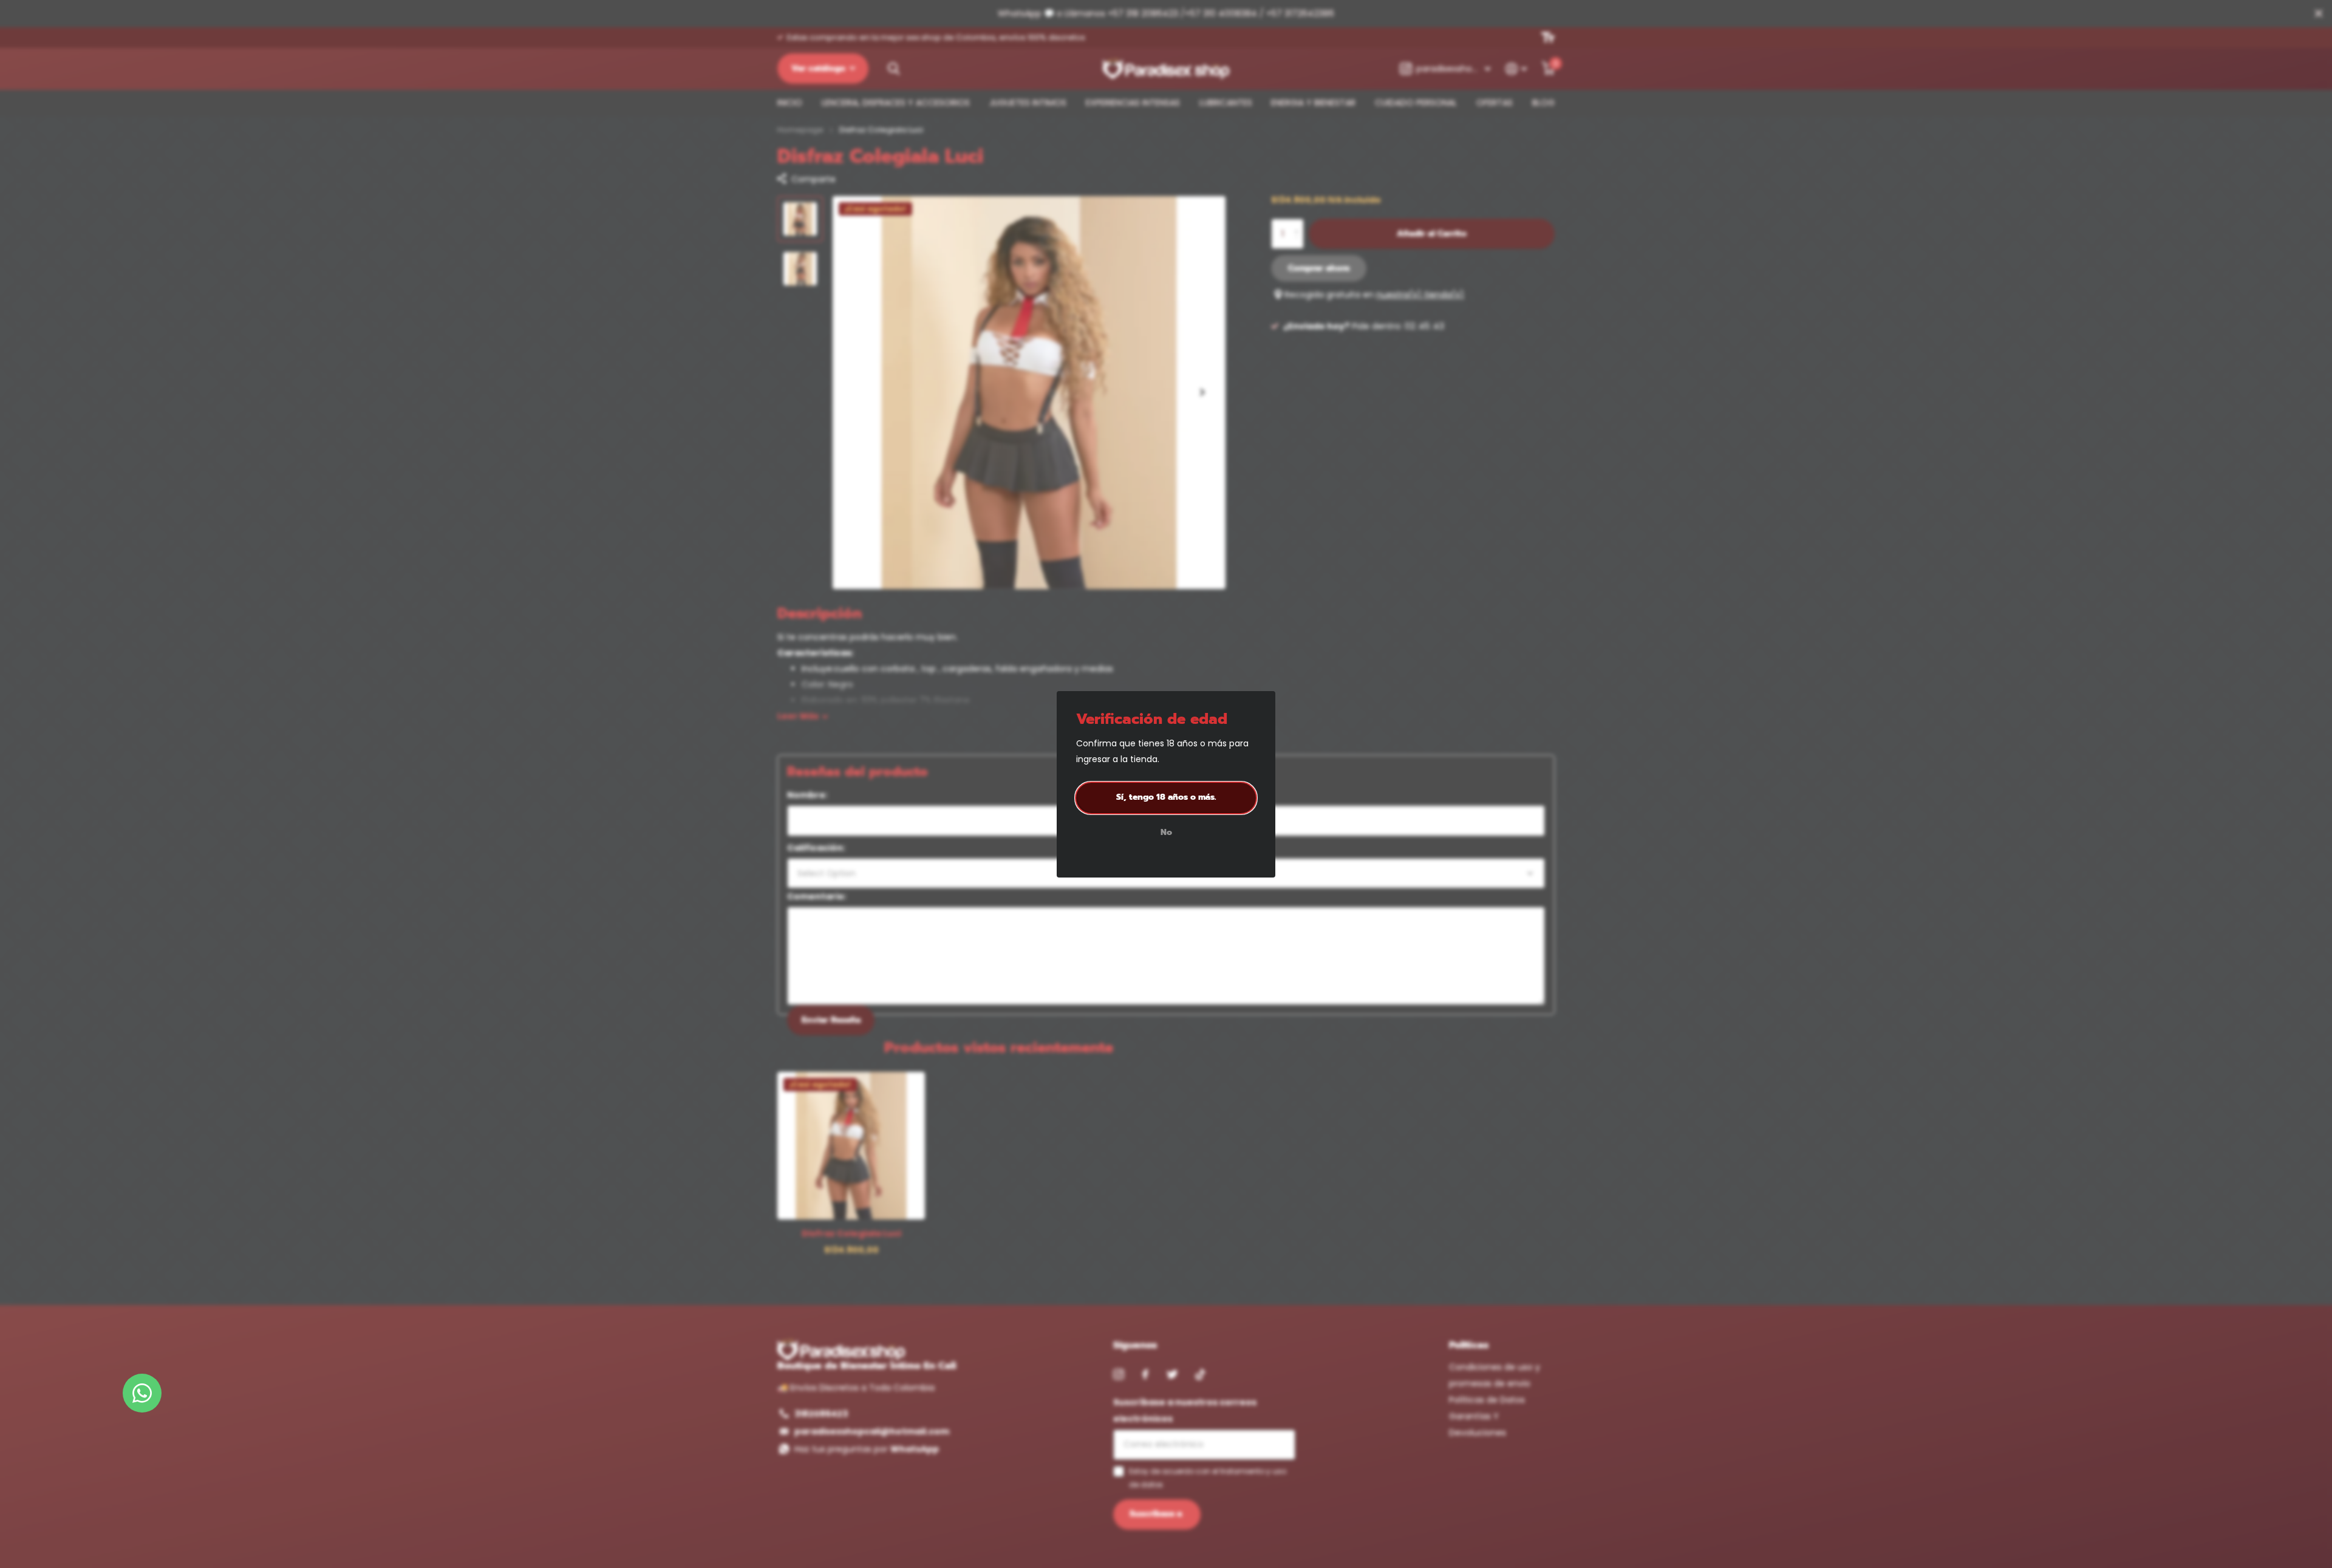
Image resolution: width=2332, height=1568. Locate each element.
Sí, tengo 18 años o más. (1166, 797)
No (1166, 833)
